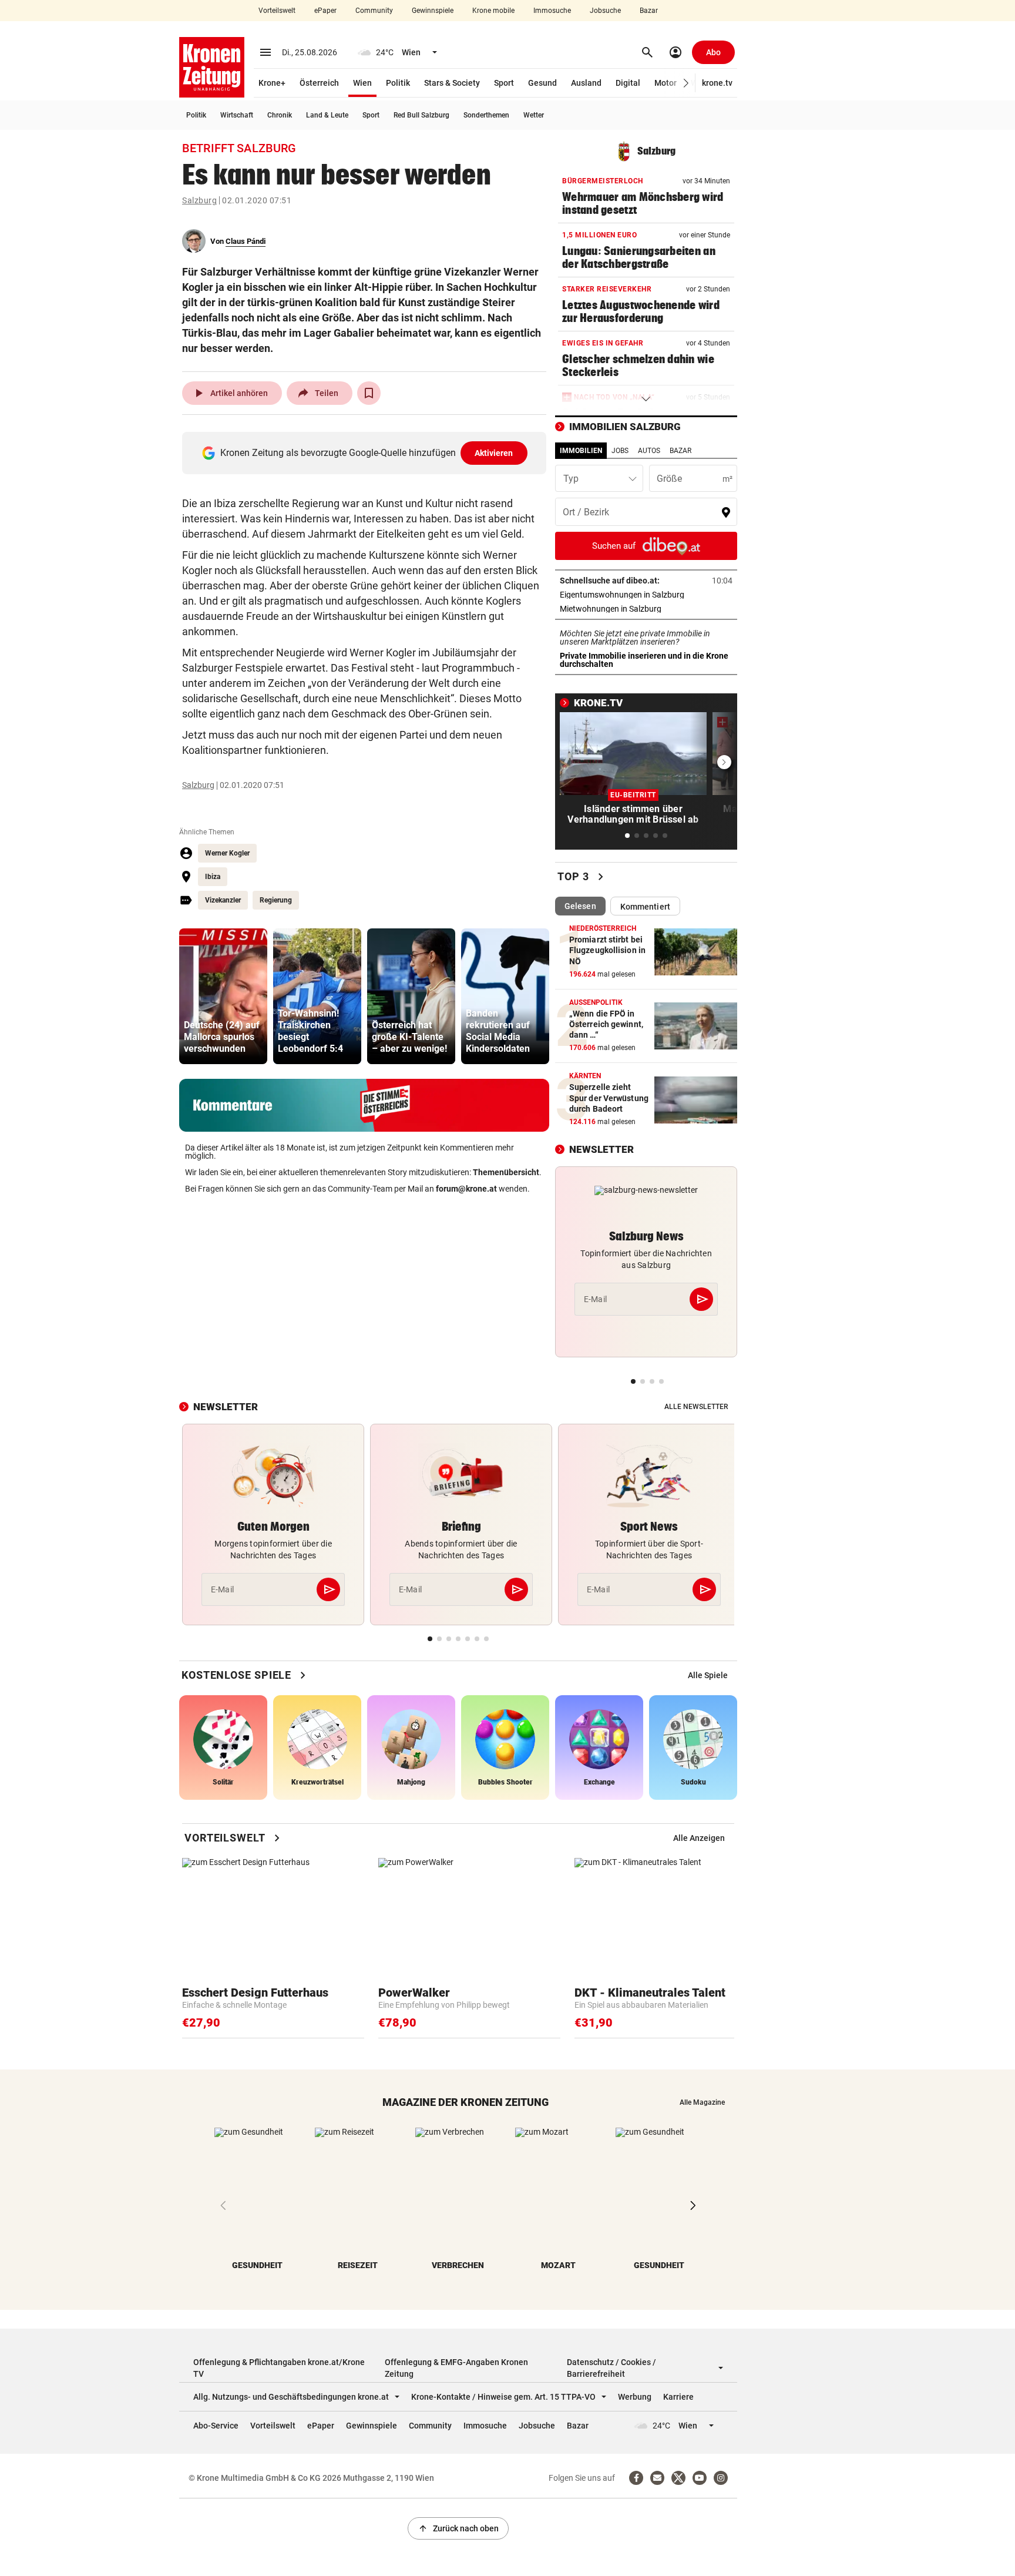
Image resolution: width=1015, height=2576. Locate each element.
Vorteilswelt (277, 11)
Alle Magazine (702, 2102)
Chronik (280, 115)
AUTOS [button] (649, 451)
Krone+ (272, 83)
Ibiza (213, 877)
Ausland (586, 83)
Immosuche (552, 11)
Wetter (534, 115)
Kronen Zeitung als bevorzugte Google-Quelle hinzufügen (367, 453)
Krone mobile (493, 11)
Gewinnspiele (433, 11)
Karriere (678, 2397)
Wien (362, 83)
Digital (628, 83)
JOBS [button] (620, 451)
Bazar (649, 11)
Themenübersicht (506, 1172)
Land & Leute (327, 115)
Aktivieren (494, 453)
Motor (666, 83)
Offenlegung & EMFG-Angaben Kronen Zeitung (456, 2368)
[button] (686, 83)
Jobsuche (605, 11)
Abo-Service (216, 2426)
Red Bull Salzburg (421, 115)
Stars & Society (452, 83)
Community (374, 11)
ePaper (325, 11)
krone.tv (717, 83)
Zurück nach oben (458, 2528)
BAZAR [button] (680, 451)
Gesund (542, 83)
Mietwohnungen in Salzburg (646, 609)
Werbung (635, 2397)
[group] (223, 996)
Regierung (276, 900)
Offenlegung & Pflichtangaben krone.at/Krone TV (279, 2368)
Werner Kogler (227, 853)
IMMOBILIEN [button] (581, 451)
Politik (398, 83)
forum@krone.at (466, 1189)
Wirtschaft (237, 115)
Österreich (319, 83)
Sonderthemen (486, 115)
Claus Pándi (246, 241)
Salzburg (199, 200)
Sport (504, 83)
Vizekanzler (223, 900)
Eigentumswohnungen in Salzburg (646, 595)
